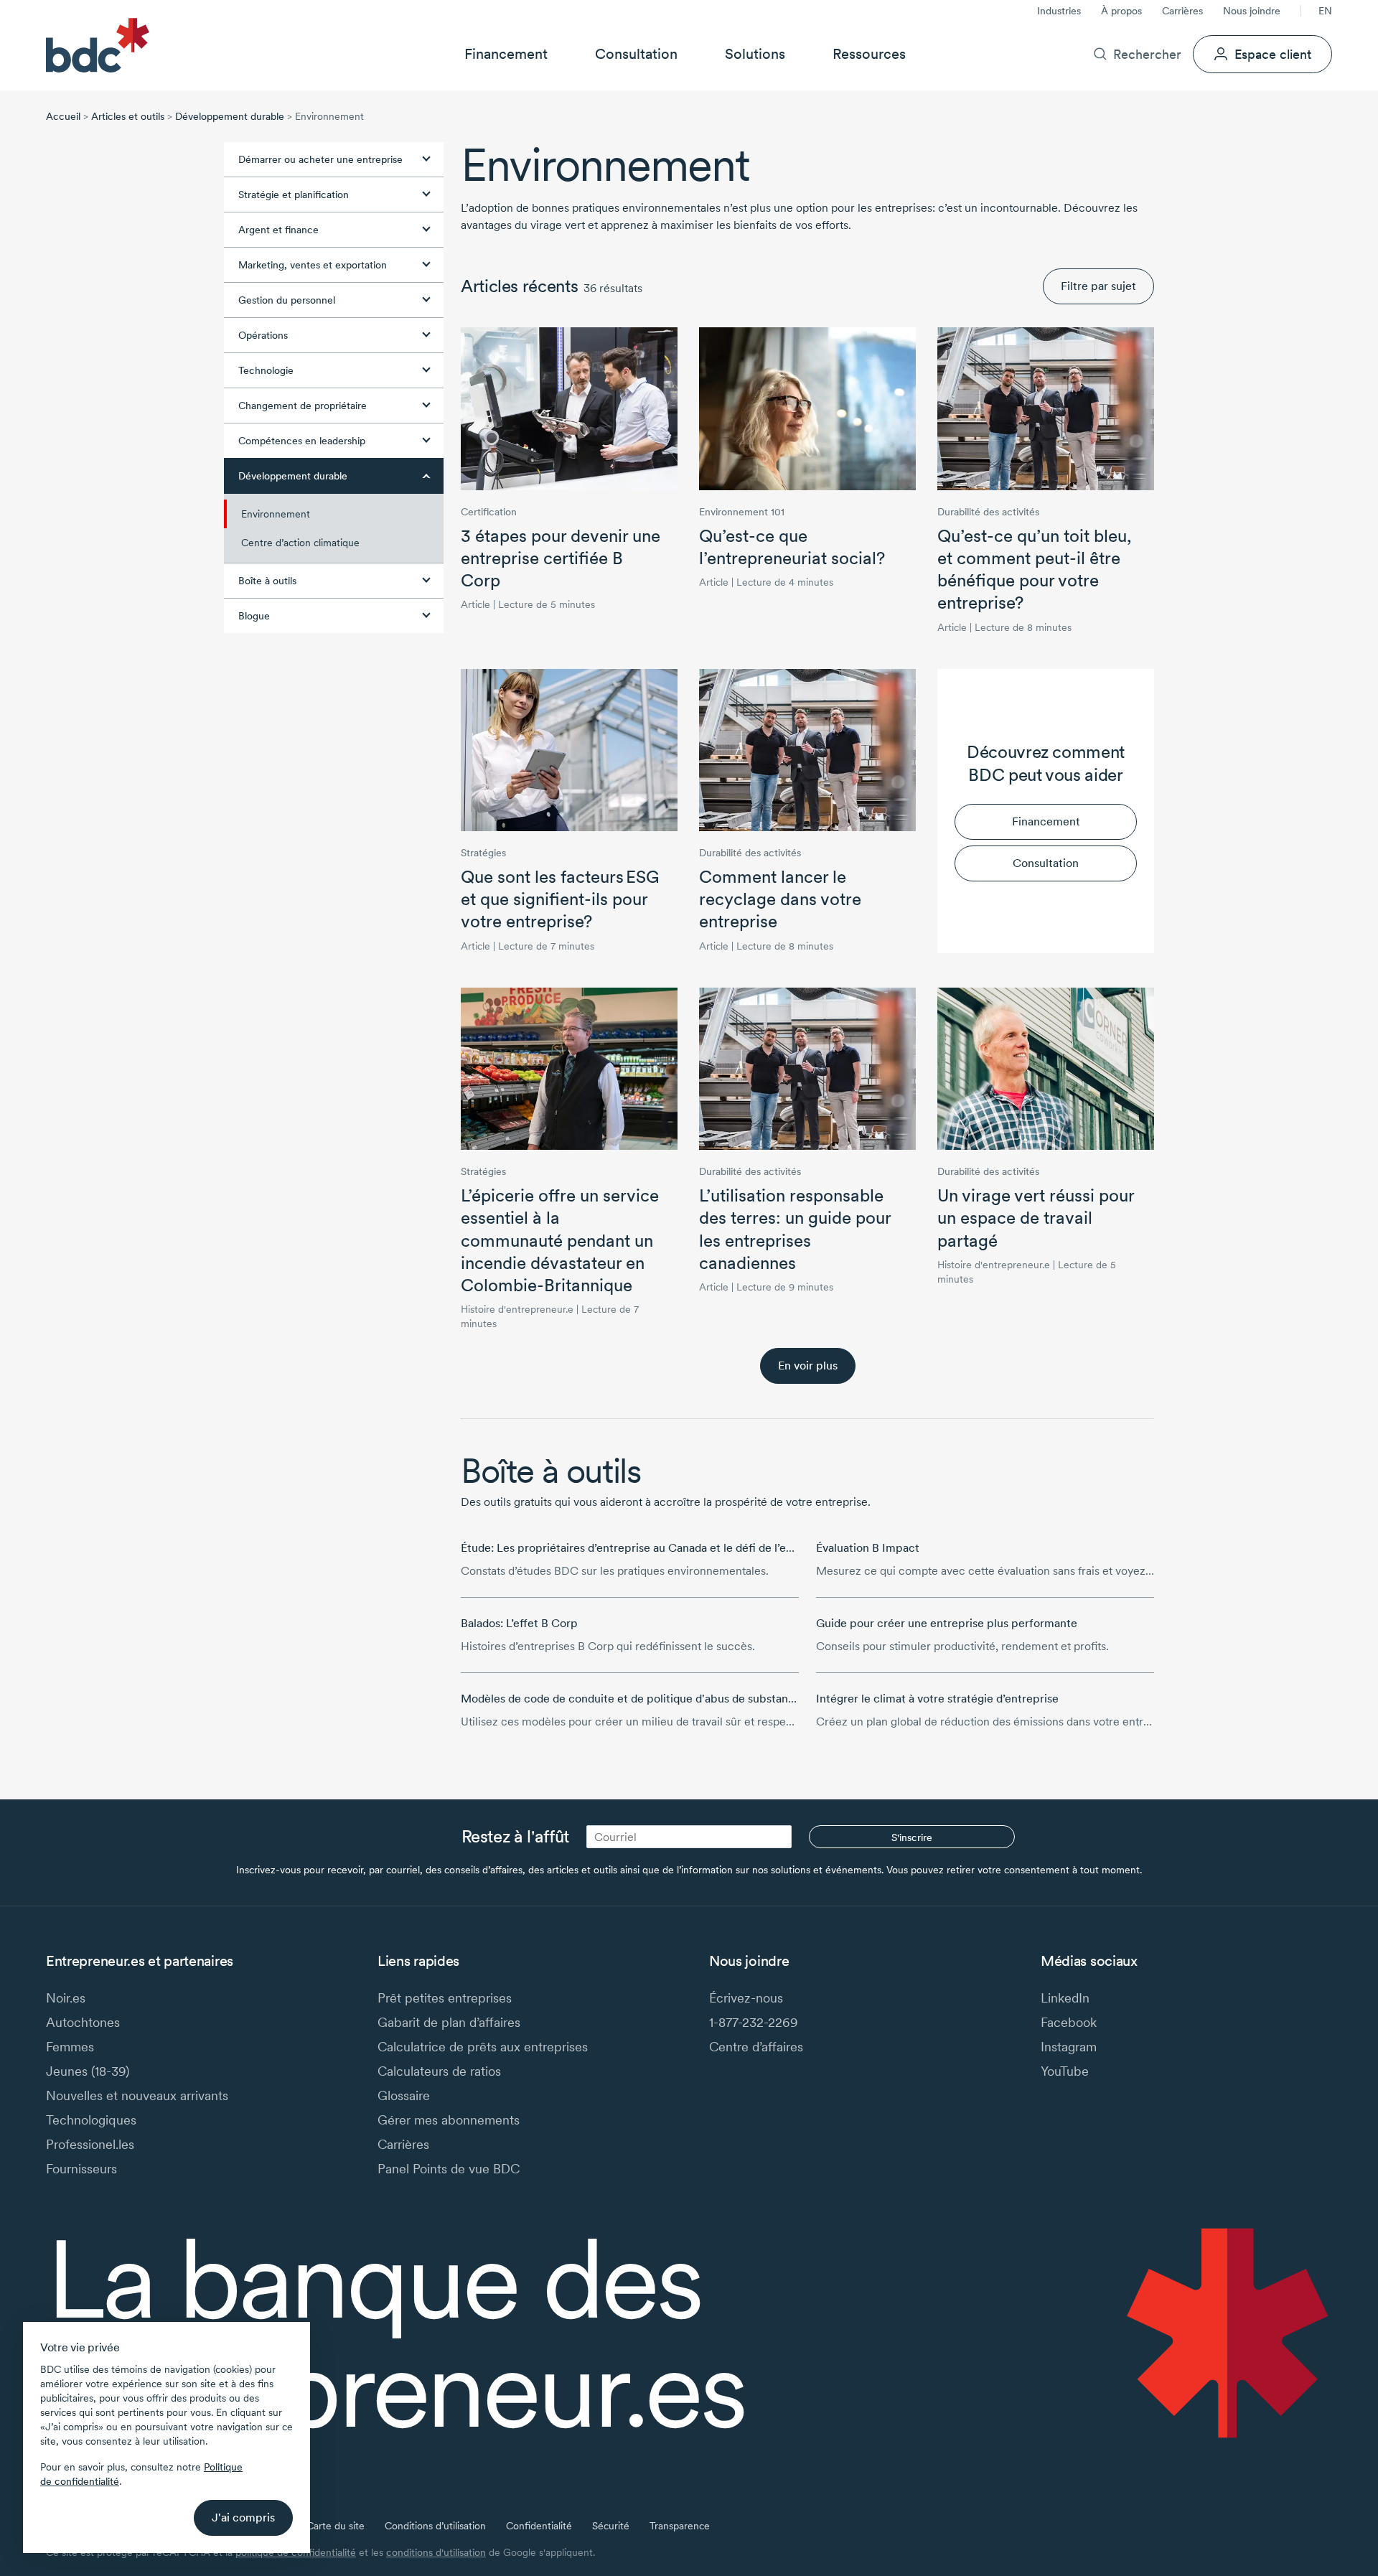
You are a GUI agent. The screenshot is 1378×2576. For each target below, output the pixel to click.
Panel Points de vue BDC (449, 2169)
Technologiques (91, 2120)
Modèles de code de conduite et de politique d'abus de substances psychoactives (672, 1699)
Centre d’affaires (756, 2047)
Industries (1059, 11)
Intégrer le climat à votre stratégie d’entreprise (937, 1699)
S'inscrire (912, 1837)
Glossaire (404, 2095)
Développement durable (230, 116)
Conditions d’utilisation (435, 2526)
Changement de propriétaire (303, 406)
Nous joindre (1252, 11)
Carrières (1182, 11)
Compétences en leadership (302, 441)
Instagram (1069, 2047)
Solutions (755, 54)
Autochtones (83, 2022)
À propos (1121, 11)
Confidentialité (539, 2526)
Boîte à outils (267, 581)
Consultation (636, 54)
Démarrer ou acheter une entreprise (320, 159)
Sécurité (611, 2526)
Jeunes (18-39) (88, 2071)
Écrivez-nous (746, 1998)
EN (1325, 11)
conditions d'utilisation (436, 2552)
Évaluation (868, 1548)
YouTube (1065, 2071)
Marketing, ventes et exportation (313, 265)
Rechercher (1147, 54)
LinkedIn (1065, 1998)
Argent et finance (278, 230)
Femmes (70, 2047)
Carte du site (336, 2526)
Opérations (263, 335)
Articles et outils (128, 116)
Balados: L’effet (519, 1623)
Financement (506, 54)
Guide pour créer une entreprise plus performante (947, 1623)
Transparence (680, 2526)
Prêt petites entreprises (445, 1998)
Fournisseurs (81, 2169)
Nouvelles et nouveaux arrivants (137, 2095)
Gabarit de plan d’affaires (449, 2022)
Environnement (276, 514)
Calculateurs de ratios (439, 2071)
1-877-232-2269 (754, 2022)
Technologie (266, 370)
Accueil (63, 116)
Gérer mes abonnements (449, 2120)
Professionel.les (90, 2144)
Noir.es (66, 1998)
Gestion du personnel (287, 300)
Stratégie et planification (294, 195)
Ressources (869, 54)
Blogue (254, 616)
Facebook (1069, 2022)
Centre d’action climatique (300, 543)
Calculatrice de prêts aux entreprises (483, 2047)
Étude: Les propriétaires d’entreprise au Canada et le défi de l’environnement (660, 1548)
